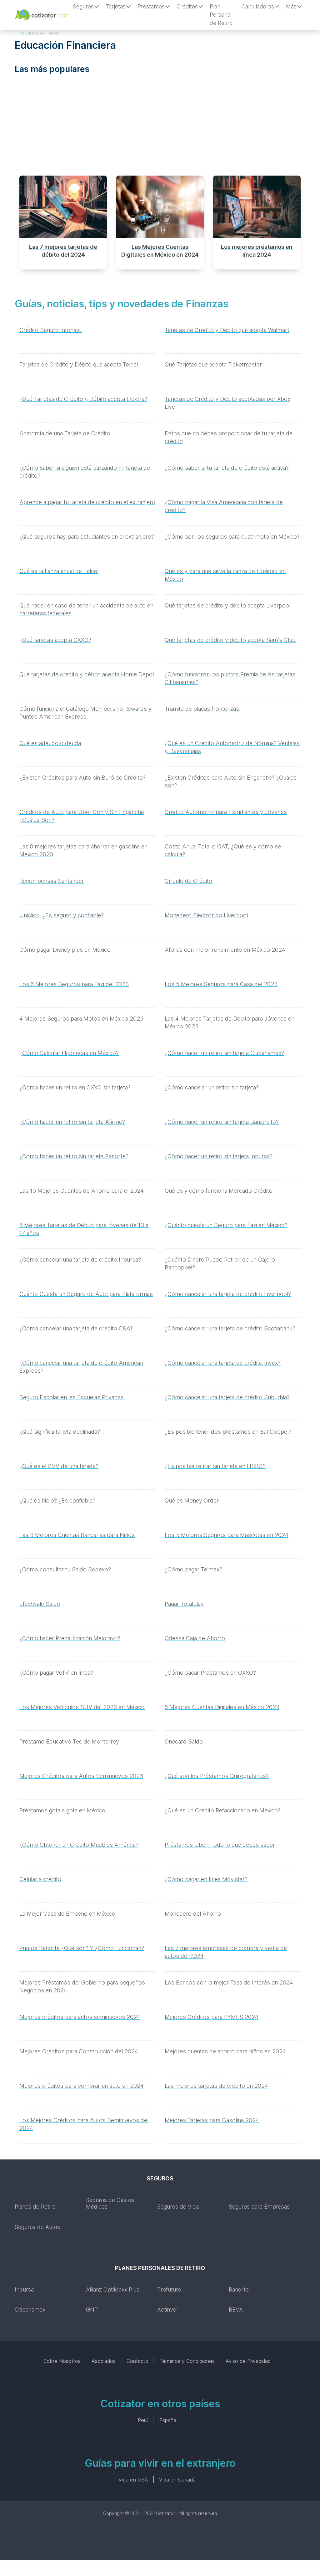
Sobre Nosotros (62, 2361)
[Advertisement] (160, 127)
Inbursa (24, 2289)
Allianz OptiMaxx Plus (113, 2289)
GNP (92, 2310)
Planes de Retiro (35, 2207)
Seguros (83, 6)
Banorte (239, 2289)
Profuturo (169, 2289)
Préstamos (151, 6)
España (168, 2420)
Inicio (23, 33)
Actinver (168, 2310)
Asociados (104, 2361)
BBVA (236, 2310)
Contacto (137, 2361)
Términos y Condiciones (187, 2361)
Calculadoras (258, 6)
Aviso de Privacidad (248, 2361)
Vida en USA (133, 2480)
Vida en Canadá (177, 2480)
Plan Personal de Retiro (221, 15)
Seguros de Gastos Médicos (110, 2203)
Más (291, 6)
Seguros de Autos (37, 2227)
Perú (143, 2420)
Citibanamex (30, 2310)
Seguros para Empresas (259, 2207)
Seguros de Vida (178, 2207)
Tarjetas (116, 6)
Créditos (187, 6)
